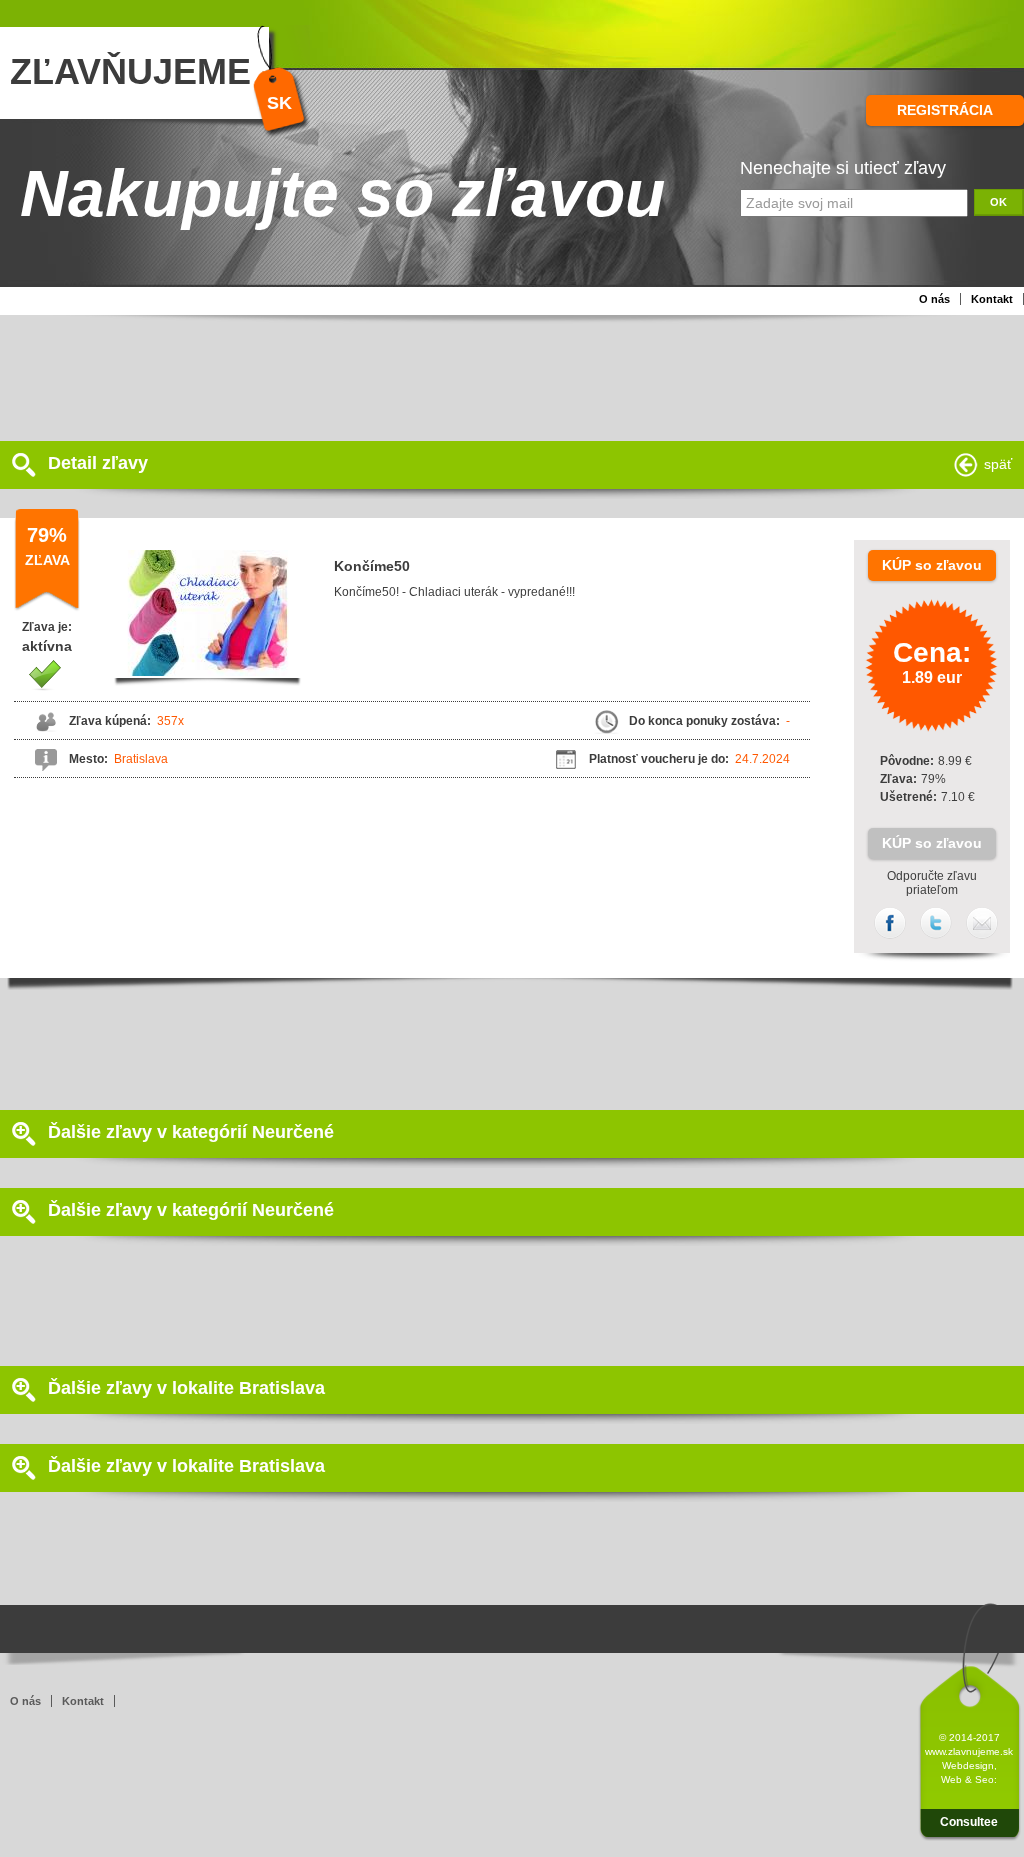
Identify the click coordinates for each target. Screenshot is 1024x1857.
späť (998, 464)
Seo (984, 1779)
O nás (934, 299)
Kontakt (992, 299)
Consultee (969, 1822)
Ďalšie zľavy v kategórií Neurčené (191, 1132)
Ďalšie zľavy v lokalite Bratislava (186, 1388)
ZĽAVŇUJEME (130, 71)
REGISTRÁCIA (945, 110)
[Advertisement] (485, 376)
